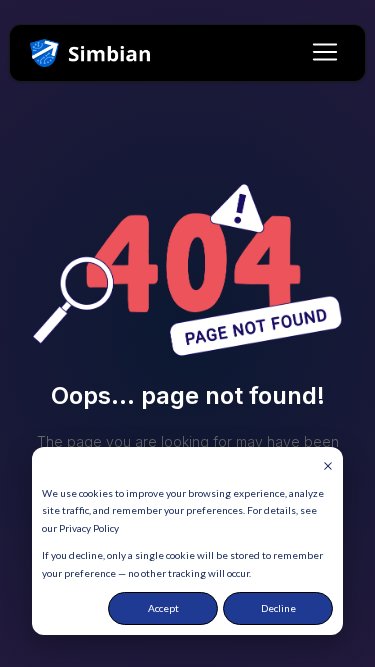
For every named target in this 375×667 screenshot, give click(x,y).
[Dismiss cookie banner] (328, 466)
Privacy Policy (89, 528)
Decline (278, 608)
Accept (163, 608)
